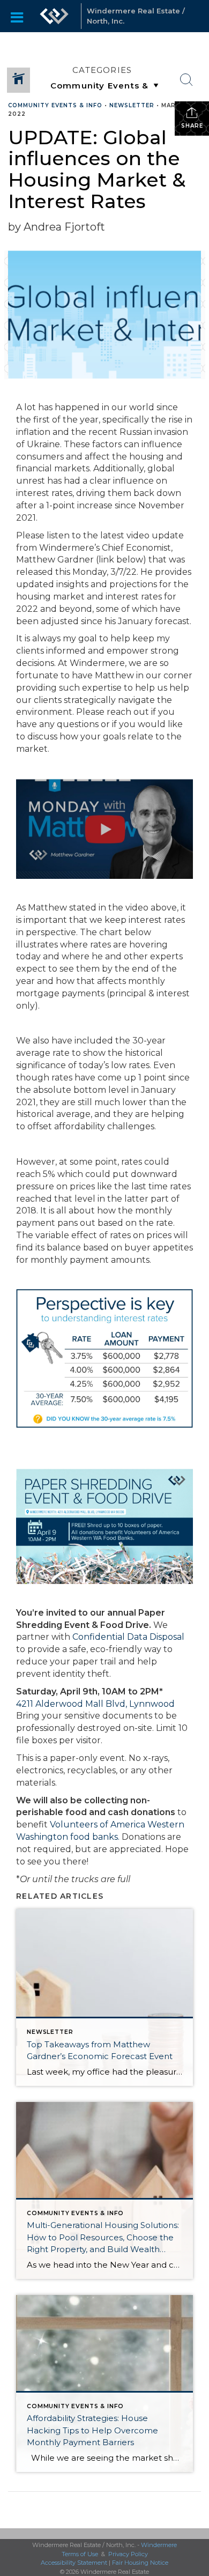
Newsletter (132, 105)
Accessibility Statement (74, 2563)
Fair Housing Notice (140, 2563)
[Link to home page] (54, 16)
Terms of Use (80, 2554)
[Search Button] (186, 80)
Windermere (159, 2545)
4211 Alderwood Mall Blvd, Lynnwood (95, 1704)
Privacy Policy (128, 2554)
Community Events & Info (55, 105)
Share (192, 126)
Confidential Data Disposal (128, 1637)
